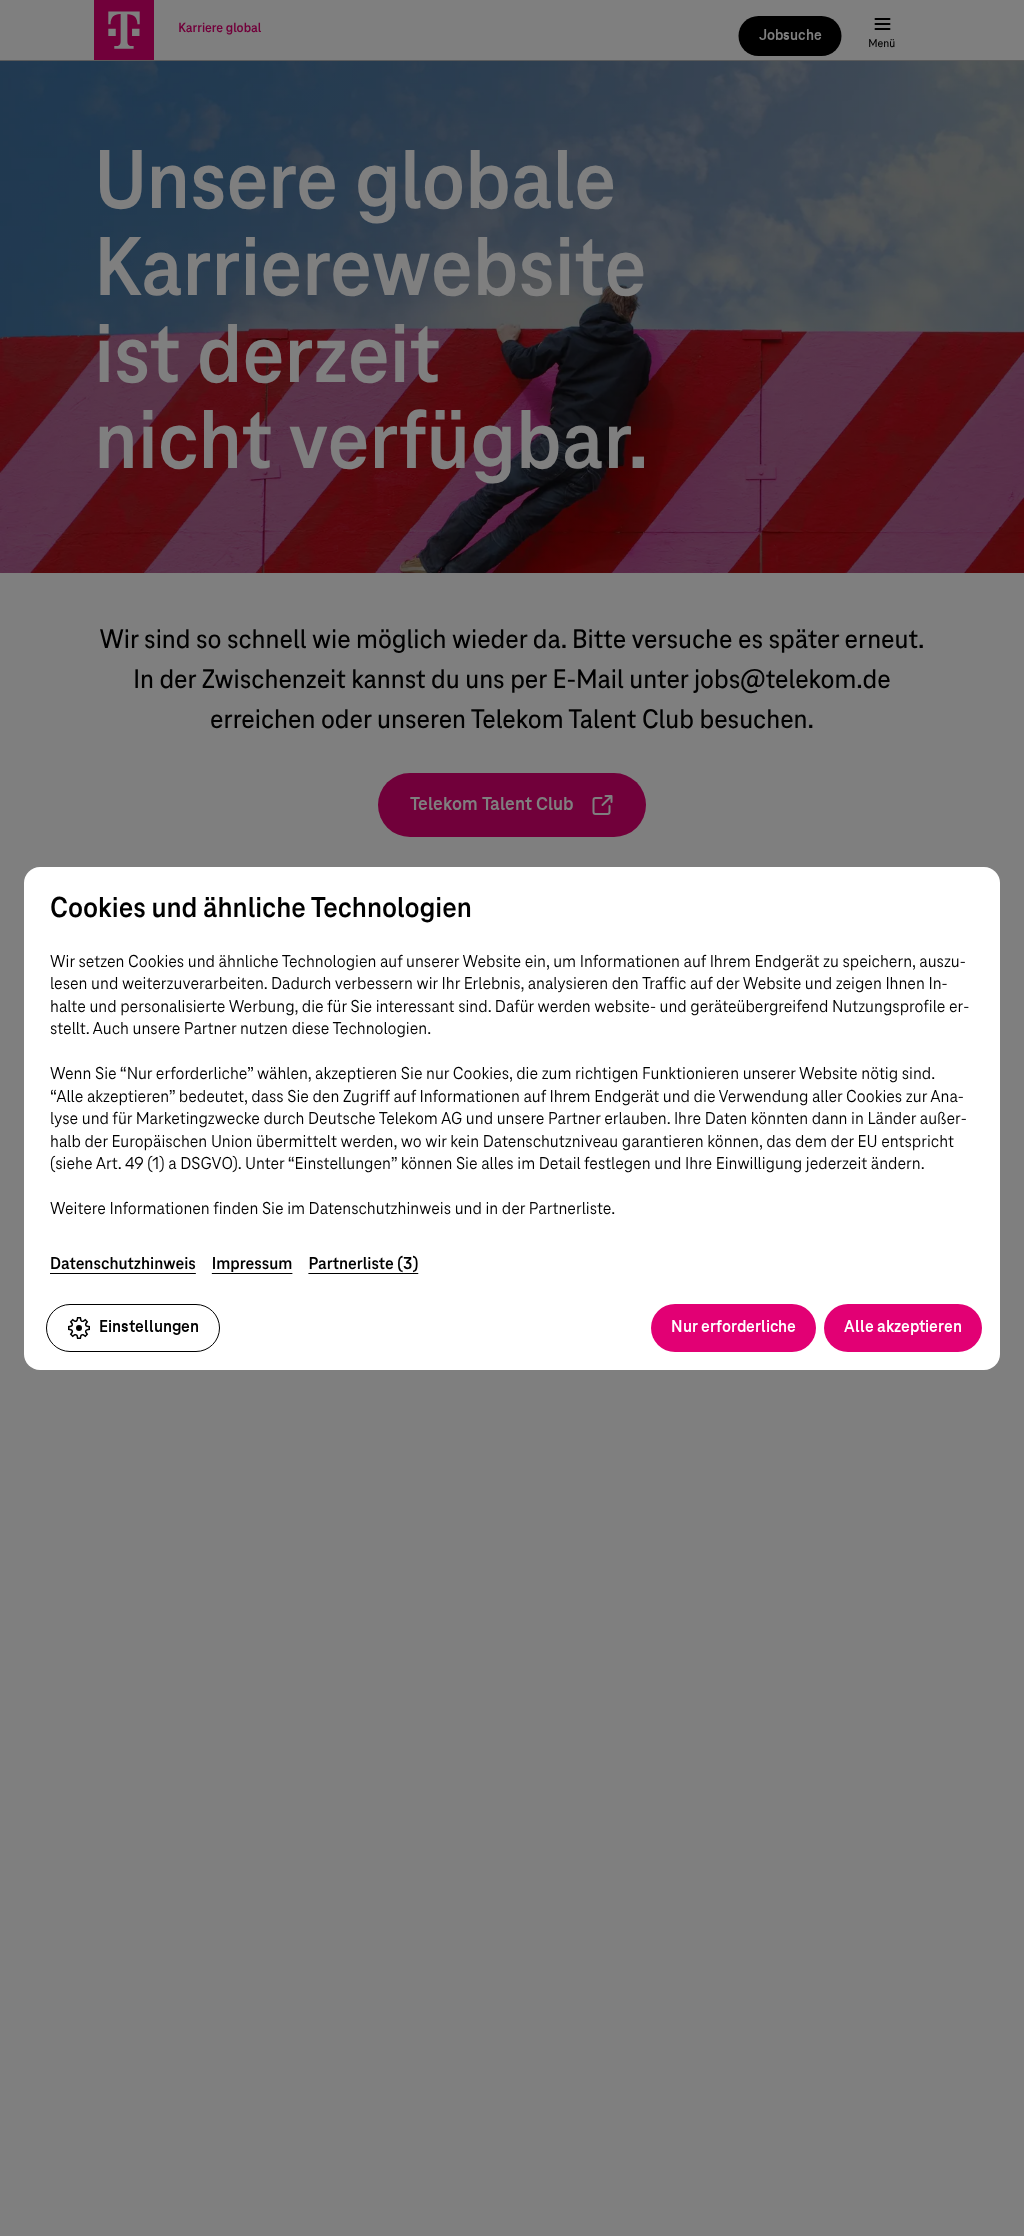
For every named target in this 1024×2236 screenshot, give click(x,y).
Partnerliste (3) (363, 1263)
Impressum (252, 1263)
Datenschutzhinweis (123, 1263)
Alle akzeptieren (903, 1326)
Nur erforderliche (733, 1326)
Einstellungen (149, 1326)
